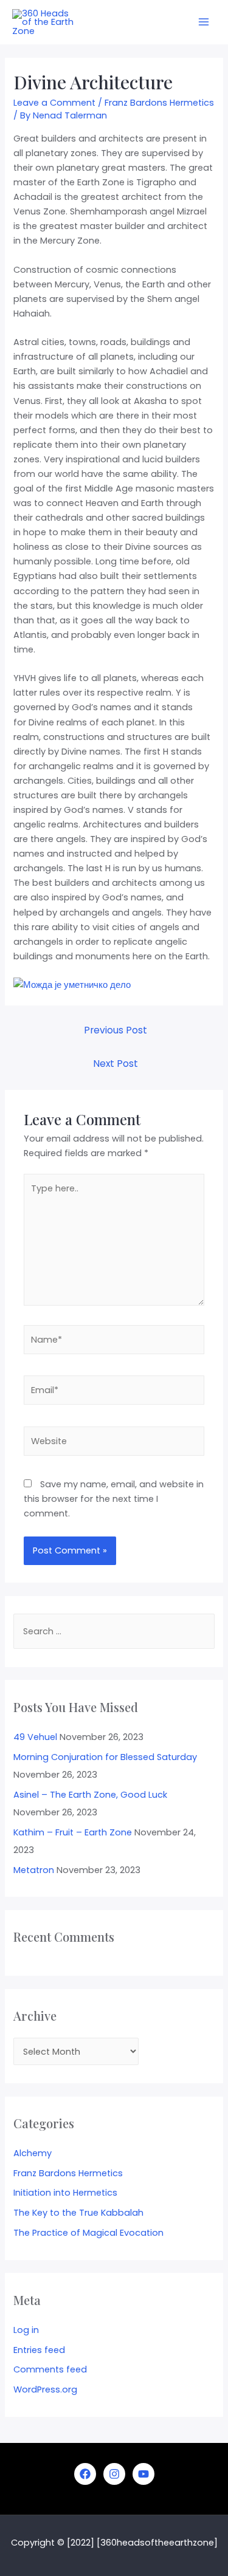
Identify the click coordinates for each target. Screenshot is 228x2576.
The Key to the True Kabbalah (78, 2213)
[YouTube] (143, 2474)
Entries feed (39, 2350)
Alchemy (33, 2153)
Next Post (116, 1064)
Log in (26, 2330)
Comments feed (50, 2369)
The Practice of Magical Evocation (88, 2233)
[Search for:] (114, 1631)
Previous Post (116, 1030)
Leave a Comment (54, 103)
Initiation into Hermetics (65, 2193)
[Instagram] (114, 2474)
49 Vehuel (35, 1737)
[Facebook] (85, 2474)
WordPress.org (45, 2389)
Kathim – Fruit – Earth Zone (73, 1832)
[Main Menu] (204, 22)
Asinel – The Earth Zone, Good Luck (90, 1795)
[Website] (114, 1444)
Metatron (34, 1870)
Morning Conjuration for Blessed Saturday (105, 1757)
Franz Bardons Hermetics (159, 103)
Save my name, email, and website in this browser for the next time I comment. (114, 1499)
